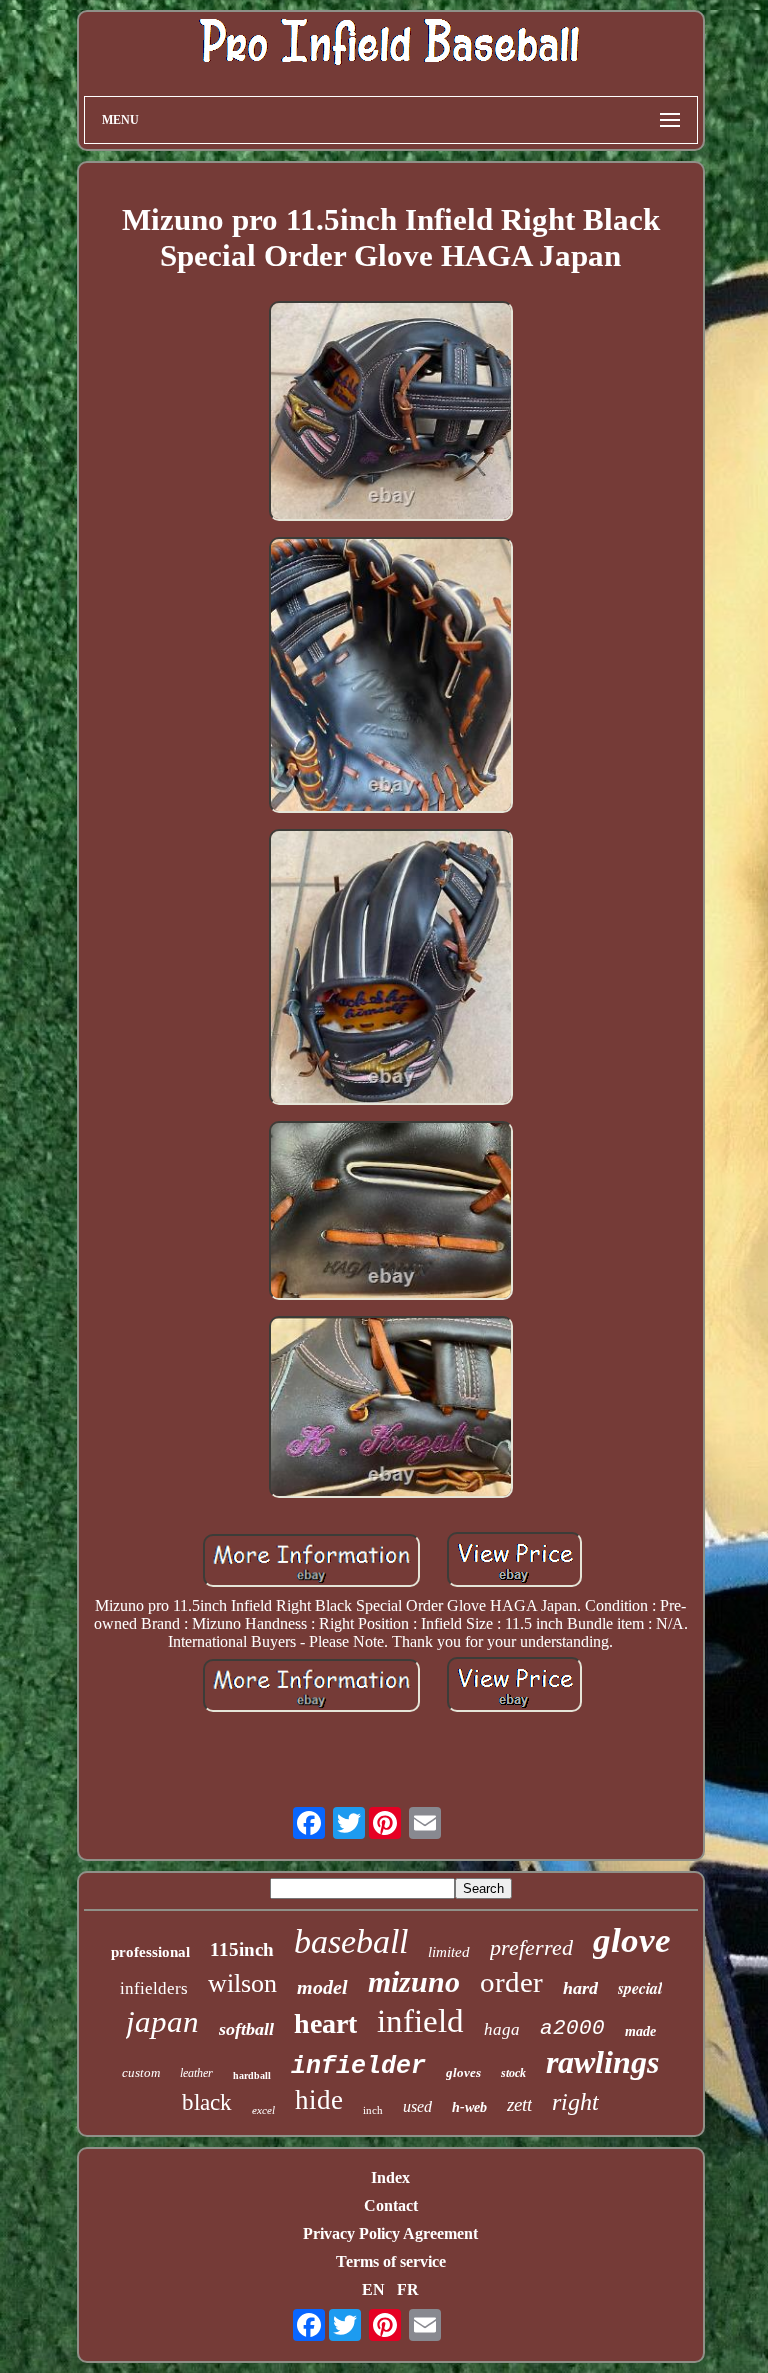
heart (325, 2023)
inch (373, 2110)
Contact (391, 2205)
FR (408, 2289)
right (575, 2102)
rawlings (602, 2062)
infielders (154, 1988)
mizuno (414, 1981)
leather (196, 2073)
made (640, 2031)
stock (513, 2073)
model (322, 1987)
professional (150, 1952)
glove (632, 1940)
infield (420, 2021)
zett (519, 2104)
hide (319, 2100)
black (207, 2102)
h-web (469, 2107)
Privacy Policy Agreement (390, 2233)
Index (390, 2177)
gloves (463, 2072)
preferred (531, 1947)
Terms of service (391, 2261)
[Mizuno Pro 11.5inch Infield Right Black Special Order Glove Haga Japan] (391, 413)
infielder (358, 2066)
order (511, 1982)
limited (449, 1952)
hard (580, 1988)
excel (263, 2110)
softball (246, 2029)
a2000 (572, 2028)
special (640, 1988)
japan (162, 2021)
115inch (242, 1949)
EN (373, 2289)
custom (141, 2072)
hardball (252, 2075)
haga (502, 2029)
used (417, 2106)
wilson (242, 1983)
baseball (351, 1941)
